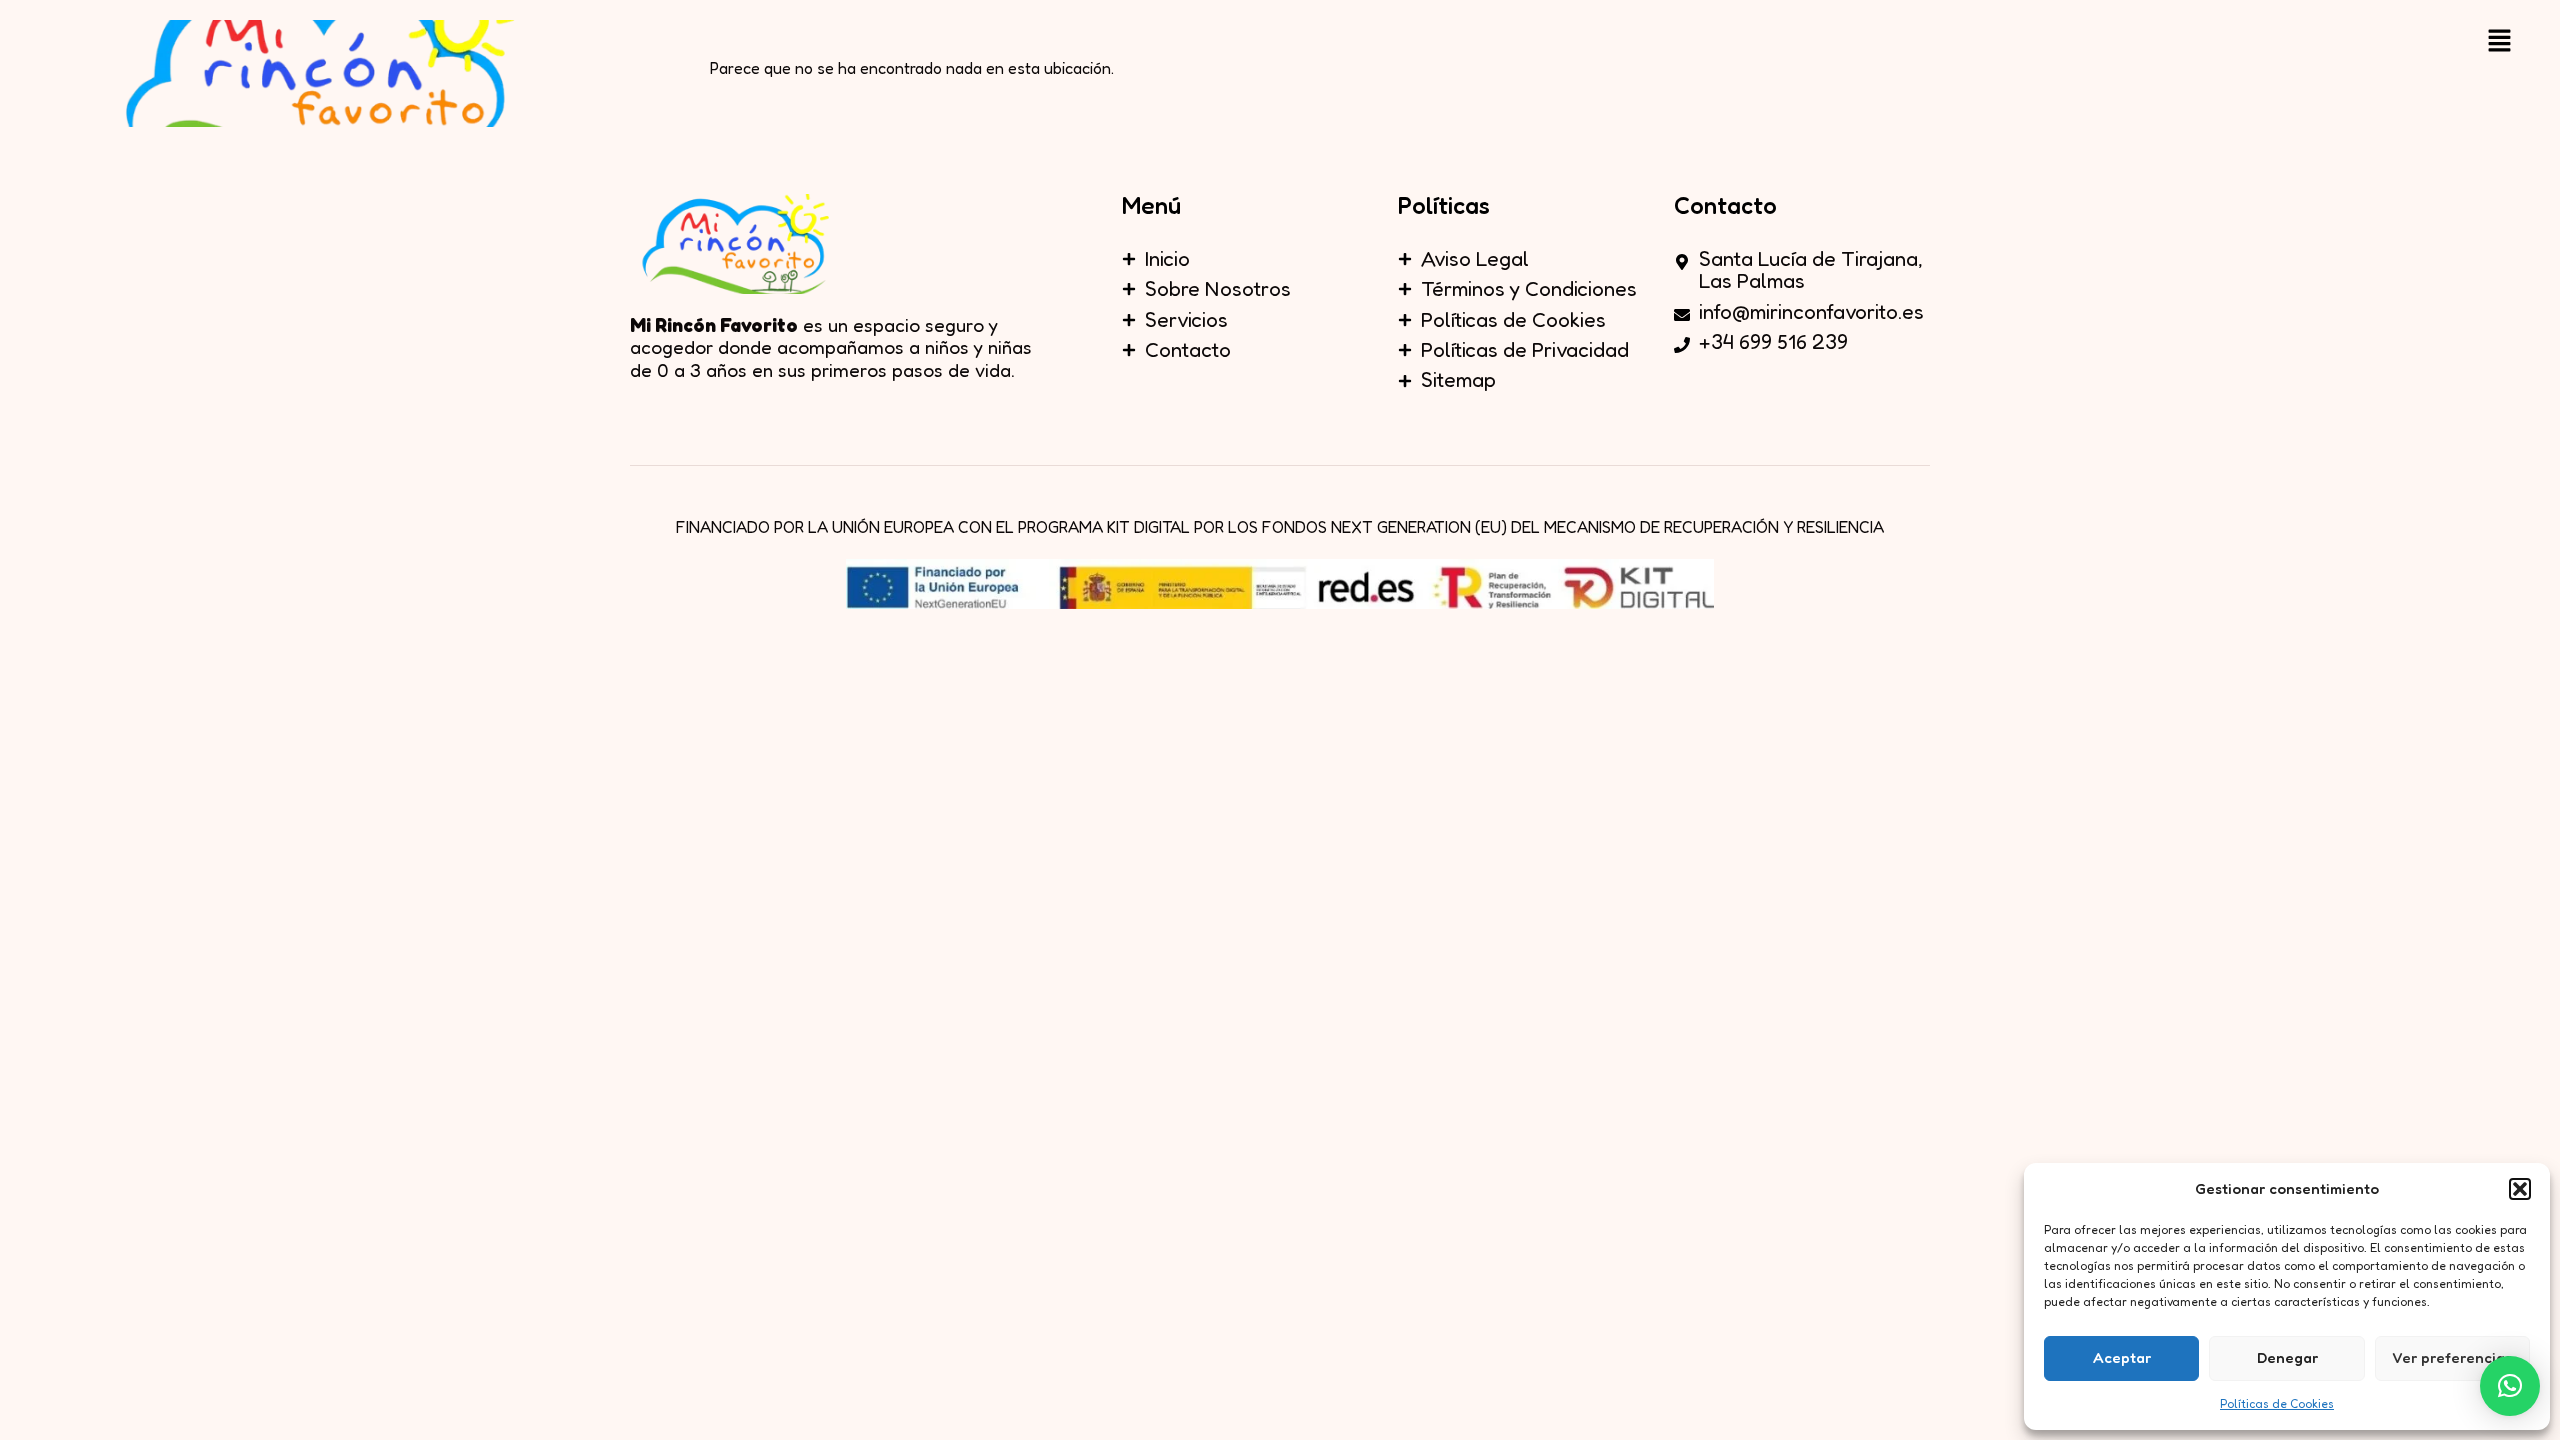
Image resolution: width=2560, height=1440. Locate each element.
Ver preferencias (2452, 1357)
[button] (2520, 1189)
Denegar (2287, 1357)
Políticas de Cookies (2277, 1403)
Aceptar (2122, 1357)
